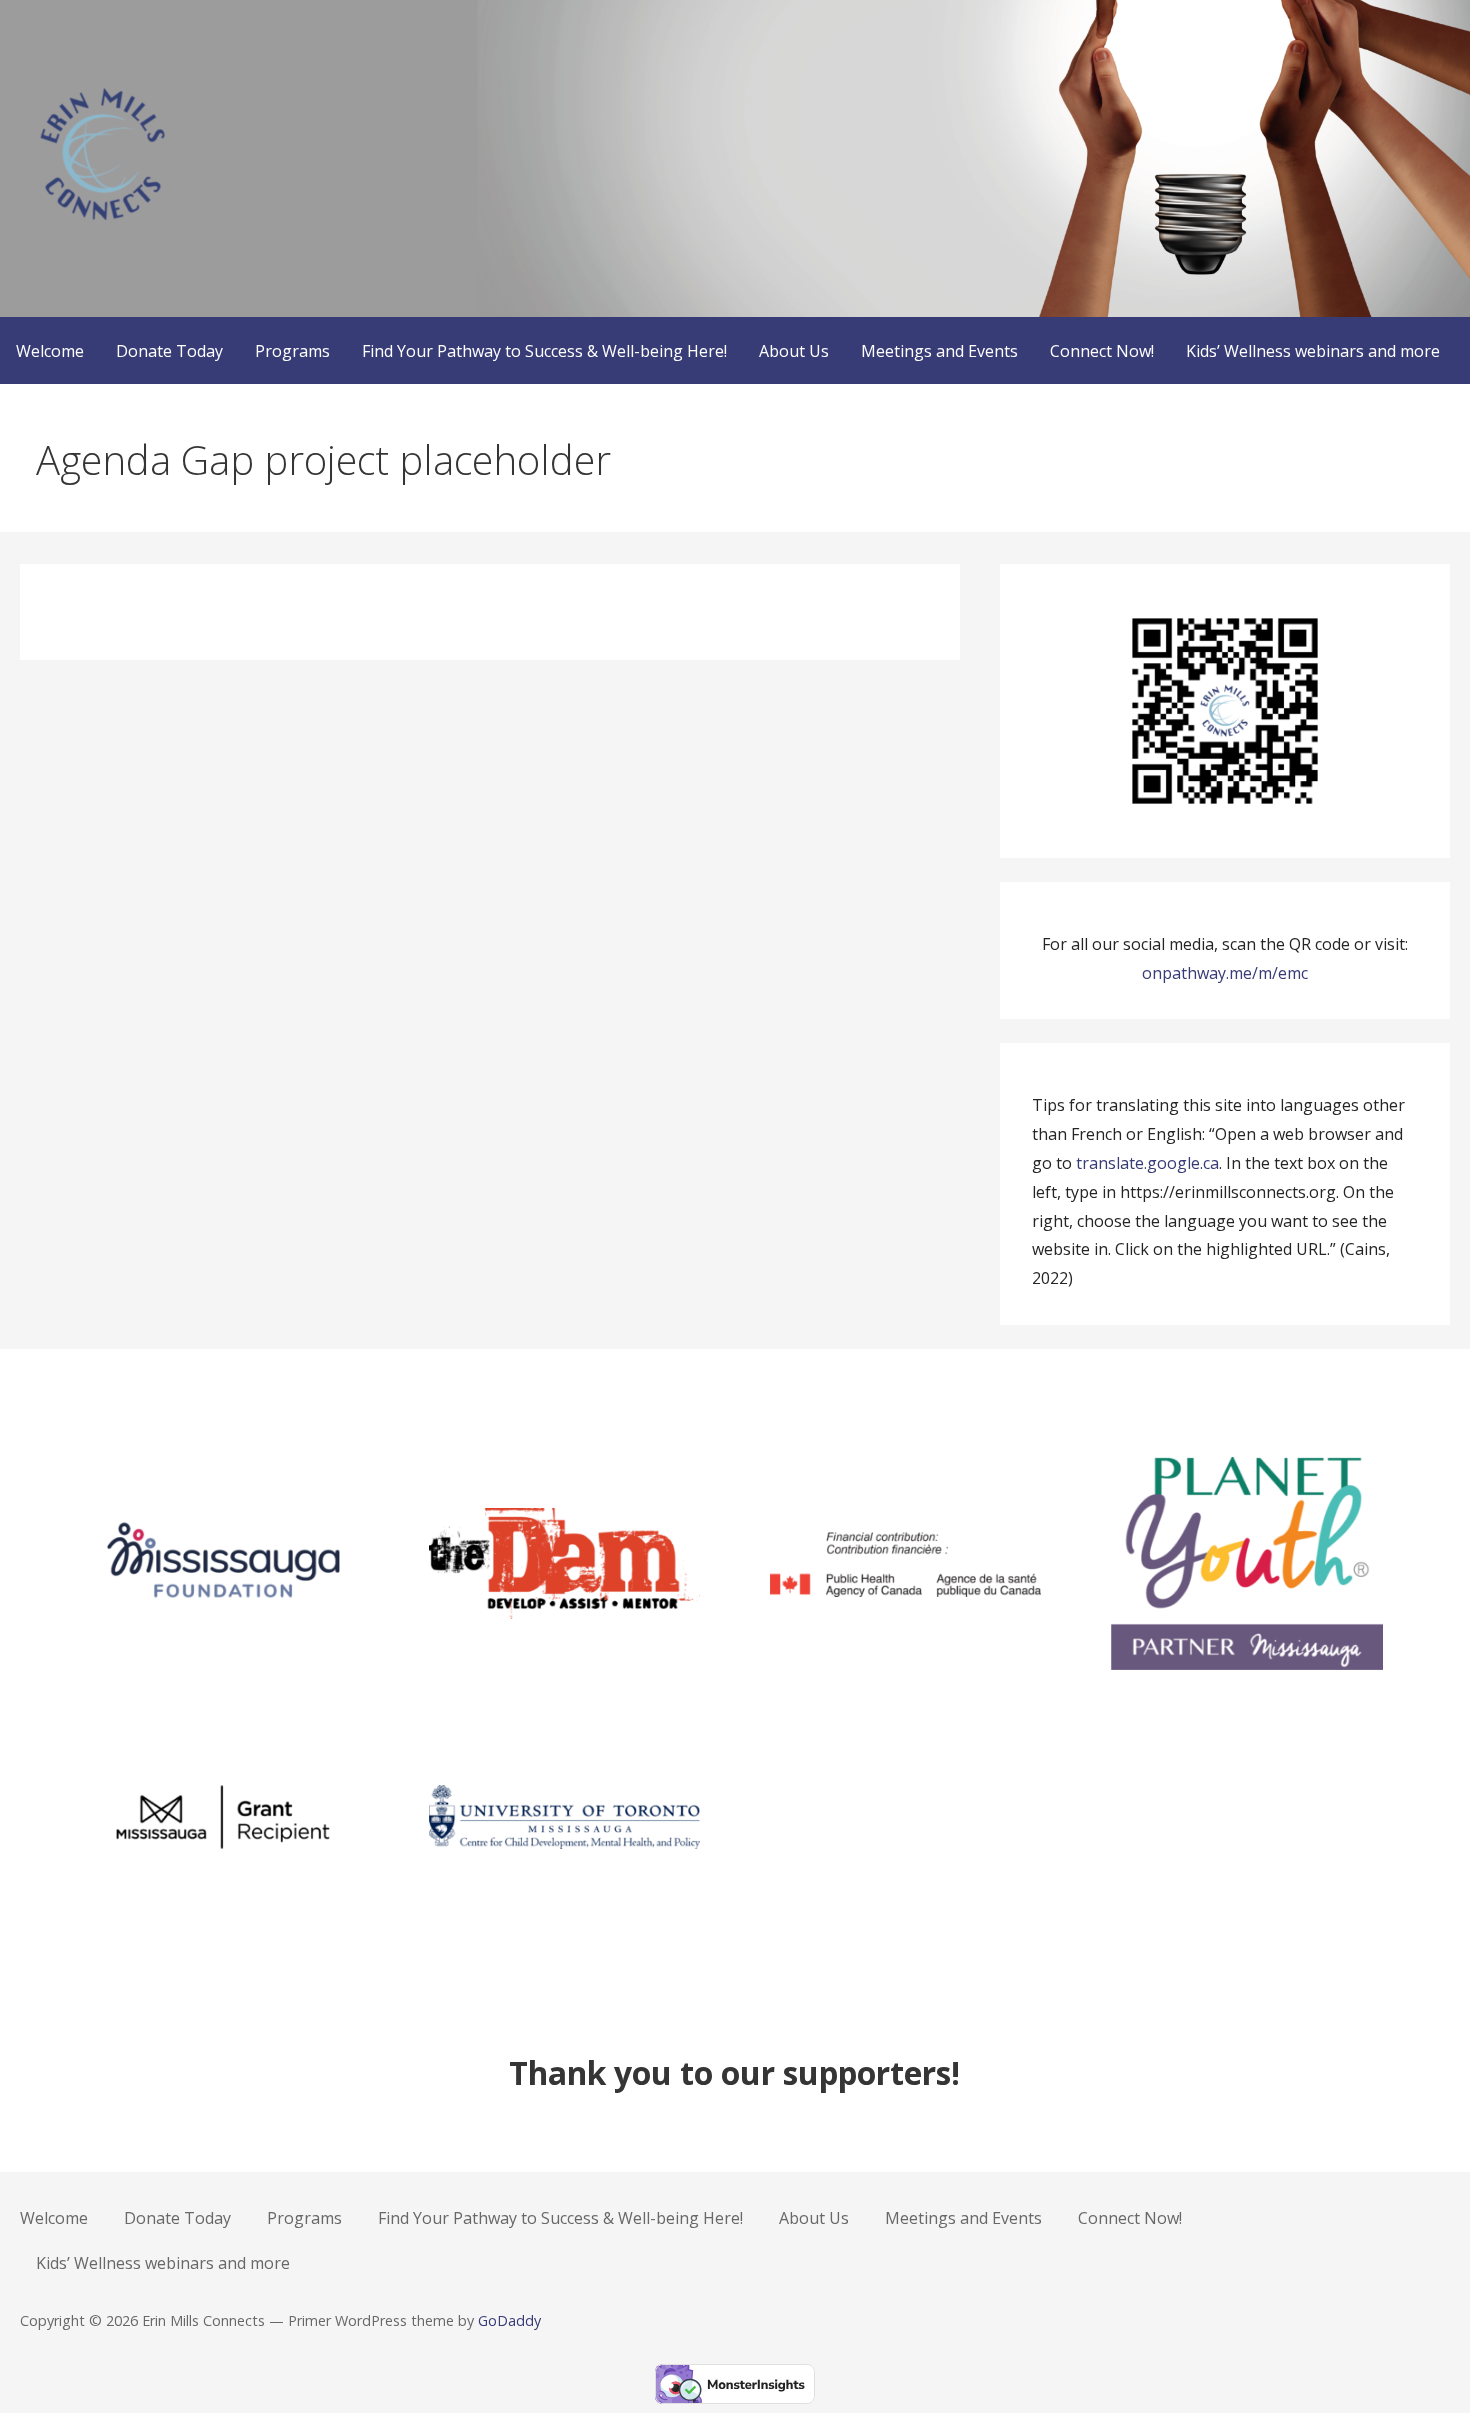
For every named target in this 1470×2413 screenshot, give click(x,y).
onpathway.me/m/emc (1225, 973)
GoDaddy (509, 2320)
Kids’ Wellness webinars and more (1313, 351)
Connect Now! (1102, 351)
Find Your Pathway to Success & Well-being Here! (544, 351)
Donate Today (169, 351)
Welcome (50, 351)
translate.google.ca (1147, 1163)
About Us (794, 351)
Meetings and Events (939, 351)
